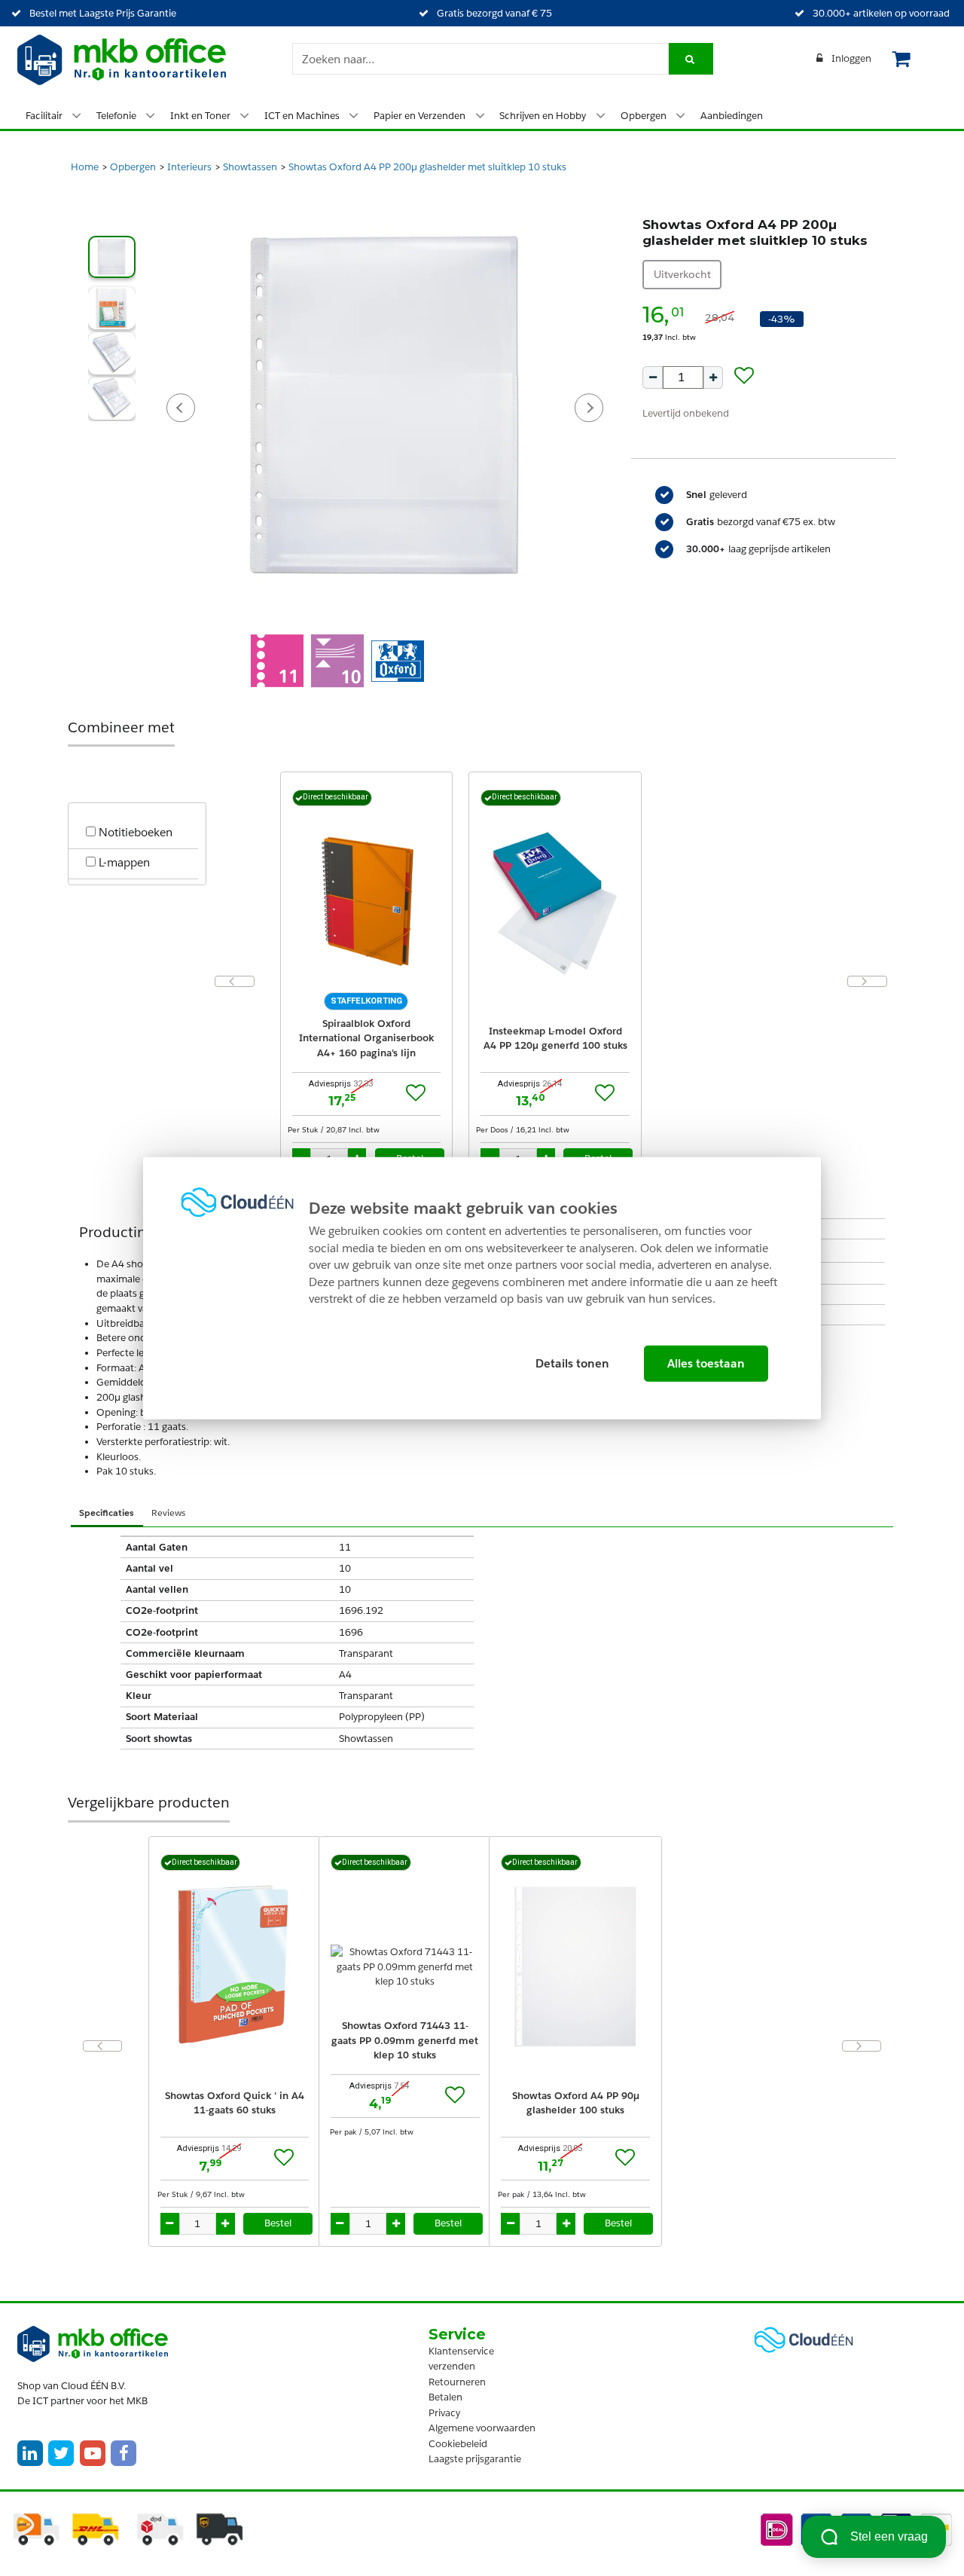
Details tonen (572, 1363)
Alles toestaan (706, 1363)
